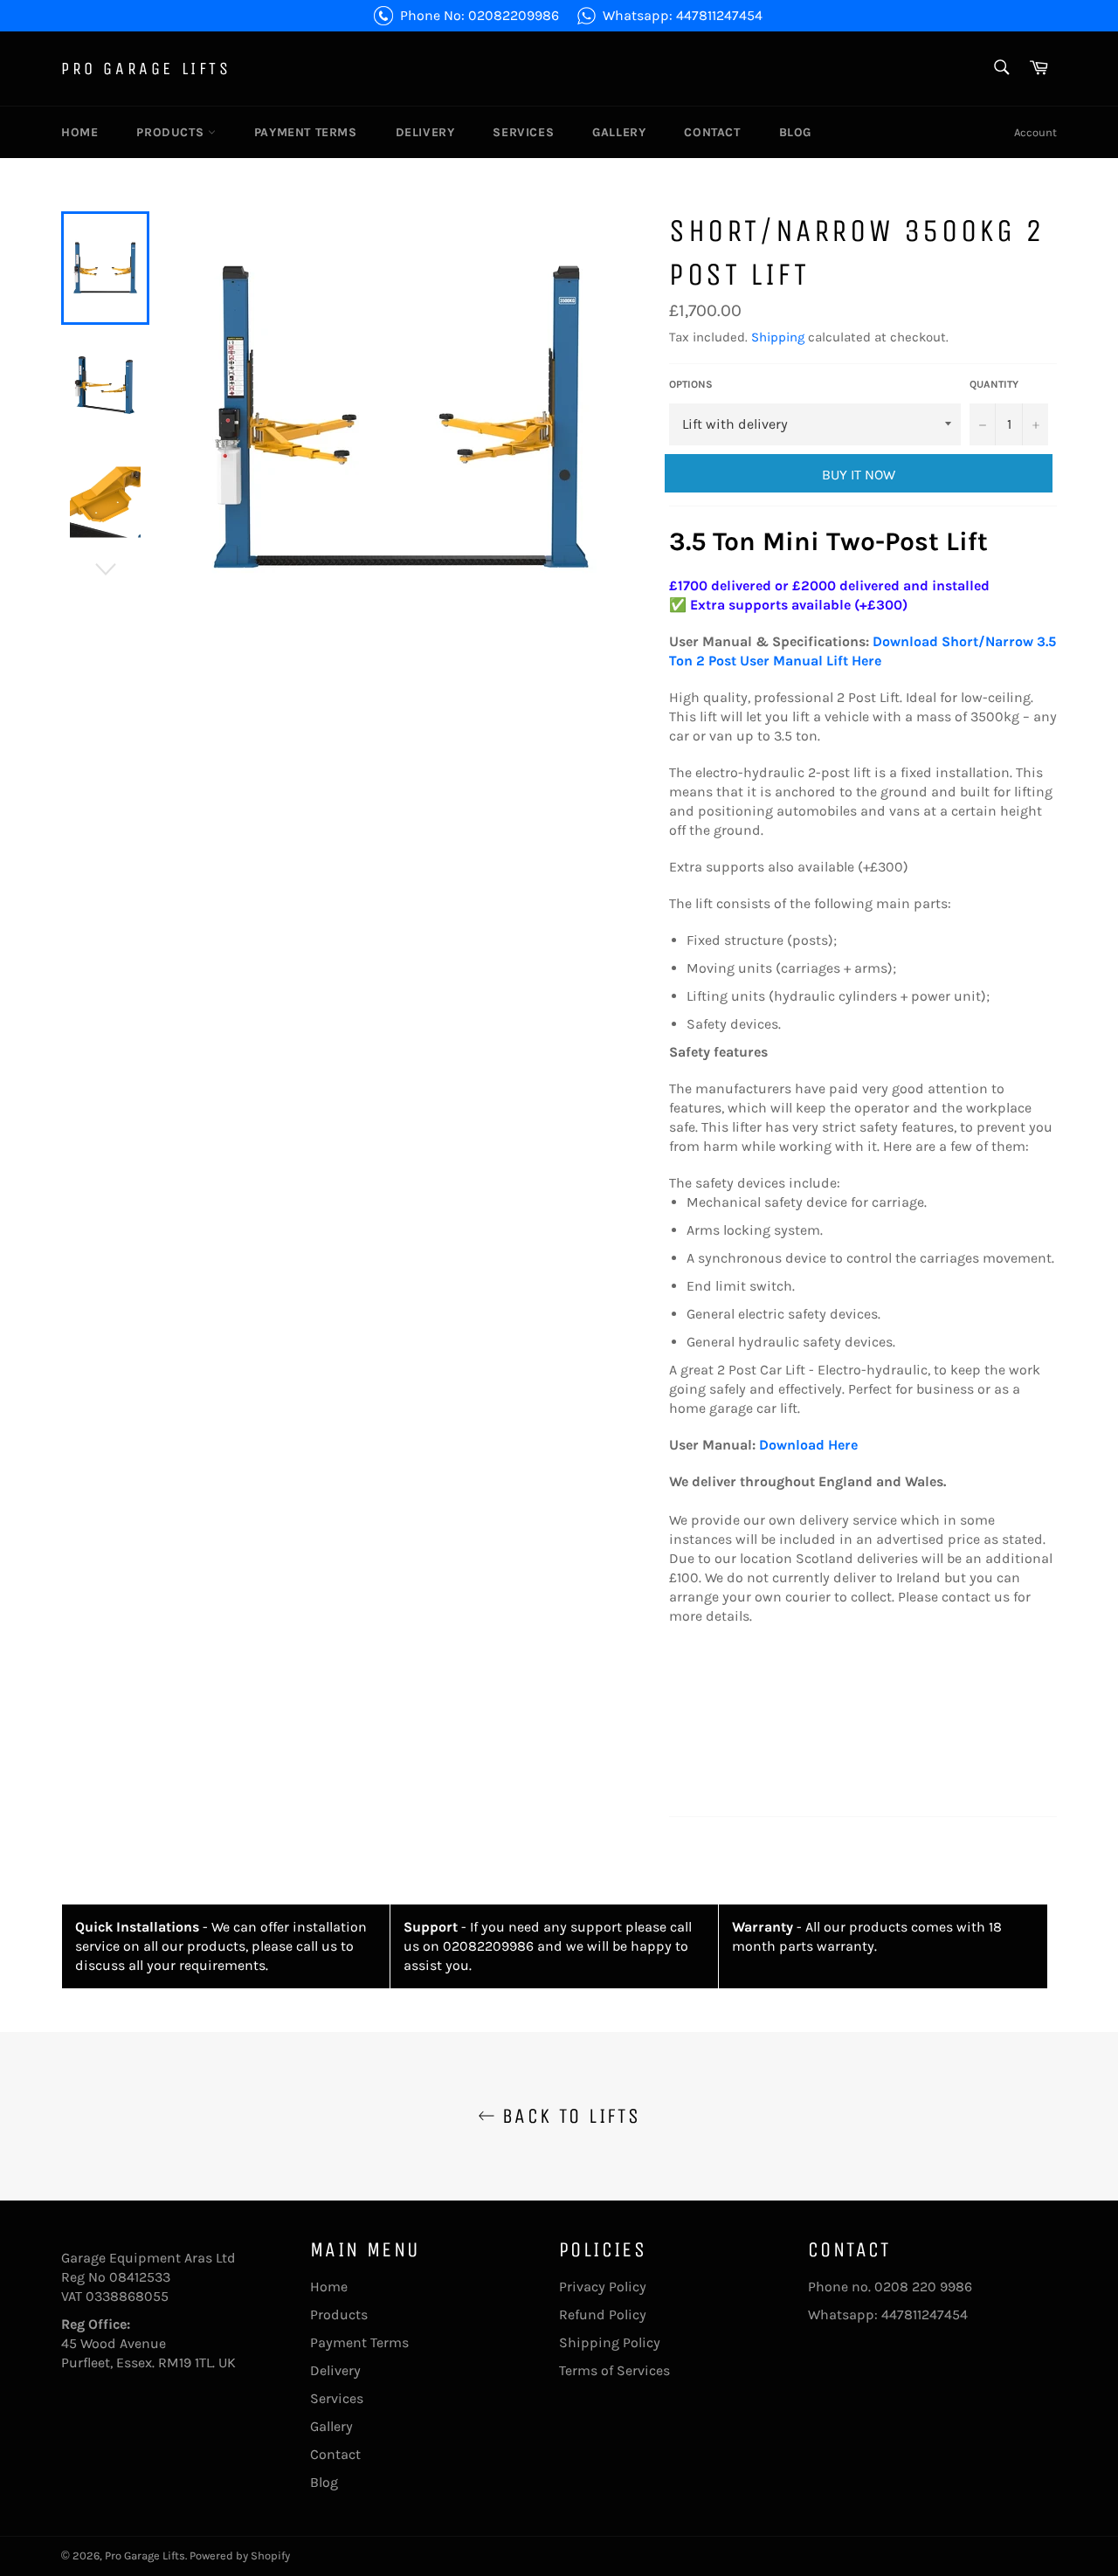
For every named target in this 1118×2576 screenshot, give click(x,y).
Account (1035, 132)
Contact (712, 132)
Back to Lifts (568, 2116)
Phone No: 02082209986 (480, 15)
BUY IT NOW (859, 475)
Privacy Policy (603, 2287)
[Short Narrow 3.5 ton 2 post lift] (871, 641)
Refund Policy (603, 2314)
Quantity (994, 384)
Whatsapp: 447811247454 (683, 15)
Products (172, 132)
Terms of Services (614, 2370)
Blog (795, 132)
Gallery (619, 132)
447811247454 (925, 2314)
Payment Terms (306, 132)
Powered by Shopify (240, 2555)
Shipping (778, 337)
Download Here (808, 1445)
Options (691, 384)
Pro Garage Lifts (146, 69)
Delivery (425, 132)
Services (523, 132)
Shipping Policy (610, 2342)
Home (79, 132)
